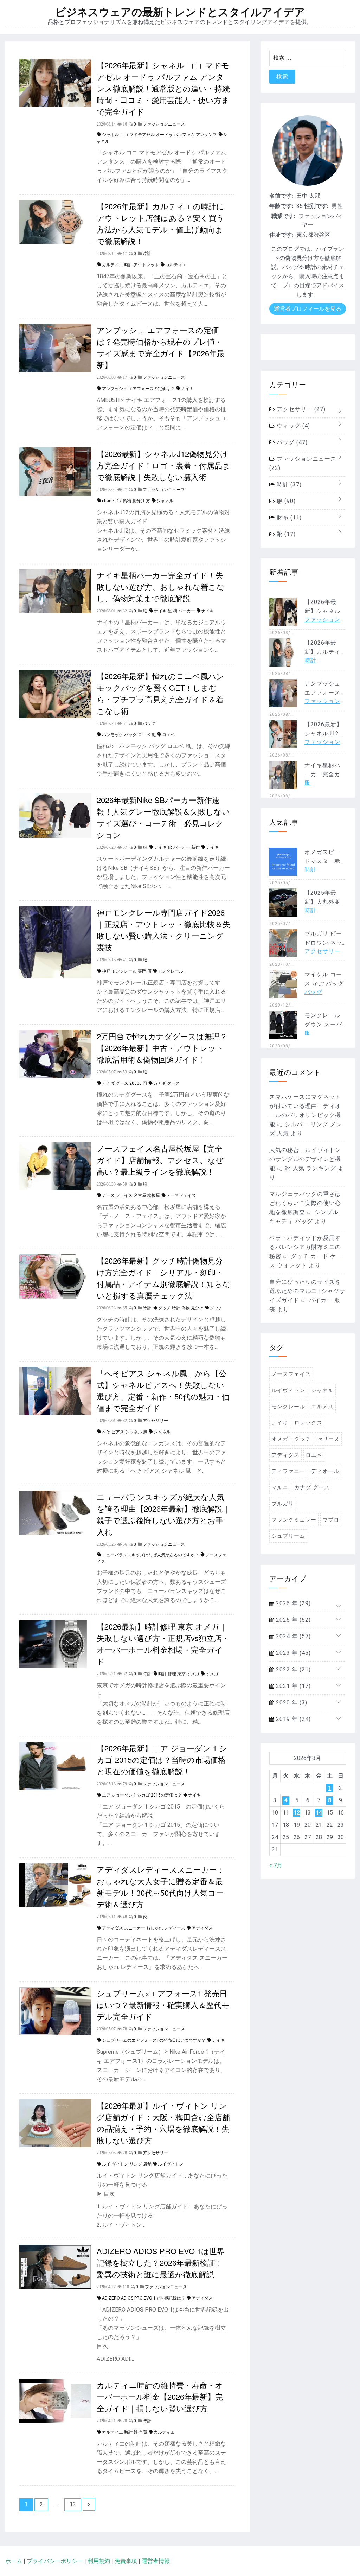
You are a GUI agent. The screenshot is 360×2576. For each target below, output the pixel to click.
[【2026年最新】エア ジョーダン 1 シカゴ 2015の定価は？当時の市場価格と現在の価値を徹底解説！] (55, 1788)
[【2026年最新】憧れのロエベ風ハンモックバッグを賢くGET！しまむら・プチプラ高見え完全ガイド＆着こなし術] (55, 716)
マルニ (280, 1487)
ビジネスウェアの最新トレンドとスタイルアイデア (180, 12)
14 (319, 1813)
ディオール (325, 1471)
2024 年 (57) (292, 1636)
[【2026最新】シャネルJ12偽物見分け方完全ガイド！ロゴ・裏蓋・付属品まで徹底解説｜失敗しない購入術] (55, 494)
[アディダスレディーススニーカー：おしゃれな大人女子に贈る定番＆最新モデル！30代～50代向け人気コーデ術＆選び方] (55, 1905)
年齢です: (281, 206)
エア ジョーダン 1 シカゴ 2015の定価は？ (142, 1795)
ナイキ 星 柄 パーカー (175, 611)
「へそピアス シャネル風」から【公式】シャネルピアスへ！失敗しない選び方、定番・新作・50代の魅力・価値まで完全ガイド (163, 1390)
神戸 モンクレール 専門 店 (127, 971)
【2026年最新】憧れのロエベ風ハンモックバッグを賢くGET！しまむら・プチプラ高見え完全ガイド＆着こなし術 (160, 693)
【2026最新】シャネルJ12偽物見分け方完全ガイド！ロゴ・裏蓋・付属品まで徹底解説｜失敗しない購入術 (163, 465)
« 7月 (276, 1865)
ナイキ (187, 389)
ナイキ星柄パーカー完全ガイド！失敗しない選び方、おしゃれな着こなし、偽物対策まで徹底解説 (160, 586)
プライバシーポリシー (55, 2561)
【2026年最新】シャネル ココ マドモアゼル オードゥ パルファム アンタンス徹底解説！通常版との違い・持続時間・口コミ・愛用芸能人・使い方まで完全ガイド (163, 88)
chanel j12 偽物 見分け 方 (126, 501)
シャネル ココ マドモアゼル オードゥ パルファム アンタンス (159, 135)
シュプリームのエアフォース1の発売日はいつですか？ (154, 2040)
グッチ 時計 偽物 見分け (181, 1308)
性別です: (316, 206)
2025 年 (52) (292, 1620)
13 (73, 2504)
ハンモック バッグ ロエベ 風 (129, 735)
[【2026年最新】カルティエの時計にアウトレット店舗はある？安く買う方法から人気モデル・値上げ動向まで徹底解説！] (55, 242)
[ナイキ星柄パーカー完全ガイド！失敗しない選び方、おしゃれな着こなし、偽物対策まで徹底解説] (55, 611)
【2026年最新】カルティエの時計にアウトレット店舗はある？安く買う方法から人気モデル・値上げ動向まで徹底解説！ (160, 223)
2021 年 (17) (292, 1686)
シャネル (165, 501)
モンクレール (171, 971)
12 (297, 1813)
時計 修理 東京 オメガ (179, 1674)
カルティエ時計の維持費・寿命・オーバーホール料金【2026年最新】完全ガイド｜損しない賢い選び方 (160, 2396)
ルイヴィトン (171, 2164)
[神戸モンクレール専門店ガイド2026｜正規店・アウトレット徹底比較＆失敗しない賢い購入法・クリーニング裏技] (55, 976)
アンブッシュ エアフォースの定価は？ (138, 389)
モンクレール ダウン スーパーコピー (323, 1024)
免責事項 (126, 2561)
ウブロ (331, 1520)
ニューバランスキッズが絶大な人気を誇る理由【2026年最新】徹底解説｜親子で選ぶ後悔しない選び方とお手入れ (163, 1514)
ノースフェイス (181, 1195)
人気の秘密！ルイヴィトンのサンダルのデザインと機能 (305, 1159)
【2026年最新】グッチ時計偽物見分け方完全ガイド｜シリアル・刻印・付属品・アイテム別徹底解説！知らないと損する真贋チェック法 (163, 1278)
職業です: (283, 216)
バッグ (291, 442)
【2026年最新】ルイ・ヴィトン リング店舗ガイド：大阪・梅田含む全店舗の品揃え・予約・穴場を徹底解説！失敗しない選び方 (163, 2123)
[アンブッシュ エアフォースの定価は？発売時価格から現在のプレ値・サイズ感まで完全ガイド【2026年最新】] (55, 370)
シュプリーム (288, 1536)
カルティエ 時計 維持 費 (125, 2432)
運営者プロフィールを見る (308, 309)
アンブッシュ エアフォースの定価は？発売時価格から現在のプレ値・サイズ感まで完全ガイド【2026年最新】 (161, 347)
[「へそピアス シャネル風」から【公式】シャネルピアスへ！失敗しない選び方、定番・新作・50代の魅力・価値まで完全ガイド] (55, 1413)
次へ (89, 2504)
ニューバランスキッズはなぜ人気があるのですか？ (150, 1555)
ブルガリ (283, 1504)
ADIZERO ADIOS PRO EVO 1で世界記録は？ (144, 2298)
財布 (288, 518)
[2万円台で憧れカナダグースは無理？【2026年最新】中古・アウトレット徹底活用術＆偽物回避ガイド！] (55, 1076)
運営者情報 (156, 2561)
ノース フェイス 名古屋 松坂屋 (131, 1195)
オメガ (212, 1674)
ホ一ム (14, 2561)
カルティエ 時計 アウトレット (130, 265)
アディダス (202, 1928)
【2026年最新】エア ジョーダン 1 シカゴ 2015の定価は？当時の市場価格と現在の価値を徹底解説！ (162, 1759)
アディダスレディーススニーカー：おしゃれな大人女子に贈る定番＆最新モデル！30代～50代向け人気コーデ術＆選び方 (161, 1887)
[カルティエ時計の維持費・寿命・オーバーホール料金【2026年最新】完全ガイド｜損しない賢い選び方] (55, 2421)
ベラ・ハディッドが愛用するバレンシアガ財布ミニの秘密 (305, 1247)
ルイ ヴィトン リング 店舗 (127, 2164)
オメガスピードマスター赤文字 (322, 861)
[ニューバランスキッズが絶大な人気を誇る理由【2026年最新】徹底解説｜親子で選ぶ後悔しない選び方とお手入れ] (55, 1533)
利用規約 (99, 2561)
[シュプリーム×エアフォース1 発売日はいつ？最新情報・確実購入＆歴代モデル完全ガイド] (55, 2033)
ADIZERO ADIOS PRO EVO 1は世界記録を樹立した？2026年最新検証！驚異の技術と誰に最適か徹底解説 (161, 2262)
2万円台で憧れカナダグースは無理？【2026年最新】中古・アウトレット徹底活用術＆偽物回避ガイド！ (162, 1048)
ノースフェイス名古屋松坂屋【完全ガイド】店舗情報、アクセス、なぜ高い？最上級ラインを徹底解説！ (160, 1160)
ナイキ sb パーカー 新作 (177, 847)
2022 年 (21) (292, 1669)
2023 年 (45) (292, 1653)
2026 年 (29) (292, 1603)
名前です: (281, 196)
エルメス (322, 1407)
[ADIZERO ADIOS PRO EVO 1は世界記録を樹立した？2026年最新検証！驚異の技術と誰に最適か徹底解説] (55, 2287)
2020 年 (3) (291, 1703)
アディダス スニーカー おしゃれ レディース (144, 1928)
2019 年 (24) (292, 1719)
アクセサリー (300, 409)
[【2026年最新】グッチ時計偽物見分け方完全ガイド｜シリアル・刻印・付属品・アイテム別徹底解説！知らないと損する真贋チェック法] (55, 1297)
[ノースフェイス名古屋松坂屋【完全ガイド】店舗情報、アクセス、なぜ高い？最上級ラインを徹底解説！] (55, 1188)
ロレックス (308, 1423)
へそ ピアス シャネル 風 (125, 1432)
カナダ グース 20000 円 (124, 1083)
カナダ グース (166, 1083)
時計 (288, 484)
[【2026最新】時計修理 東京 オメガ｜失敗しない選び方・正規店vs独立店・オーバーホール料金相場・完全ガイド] (55, 1666)
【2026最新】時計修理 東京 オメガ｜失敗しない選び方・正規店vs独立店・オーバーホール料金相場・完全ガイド (163, 1644)
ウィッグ (292, 426)
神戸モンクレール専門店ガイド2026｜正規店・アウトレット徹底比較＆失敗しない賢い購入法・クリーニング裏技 (163, 930)
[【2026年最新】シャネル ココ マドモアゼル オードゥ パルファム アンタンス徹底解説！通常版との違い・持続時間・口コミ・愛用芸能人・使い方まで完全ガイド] (55, 105)
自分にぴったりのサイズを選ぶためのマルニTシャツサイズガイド (307, 1291)
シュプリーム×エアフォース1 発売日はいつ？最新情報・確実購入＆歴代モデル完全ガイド (163, 2005)
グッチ (216, 1308)
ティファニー (288, 1471)
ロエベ (168, 735)
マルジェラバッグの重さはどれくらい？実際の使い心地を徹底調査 (305, 1203)
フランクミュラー (294, 1520)
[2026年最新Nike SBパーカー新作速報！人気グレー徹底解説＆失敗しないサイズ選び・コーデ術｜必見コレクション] (55, 836)
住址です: (281, 235)
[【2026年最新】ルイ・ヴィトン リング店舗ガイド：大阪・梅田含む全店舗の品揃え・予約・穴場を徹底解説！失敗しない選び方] (55, 2145)
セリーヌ (328, 1439)
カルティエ (176, 265)
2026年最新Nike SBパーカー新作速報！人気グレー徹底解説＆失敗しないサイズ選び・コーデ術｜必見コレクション (163, 817)
